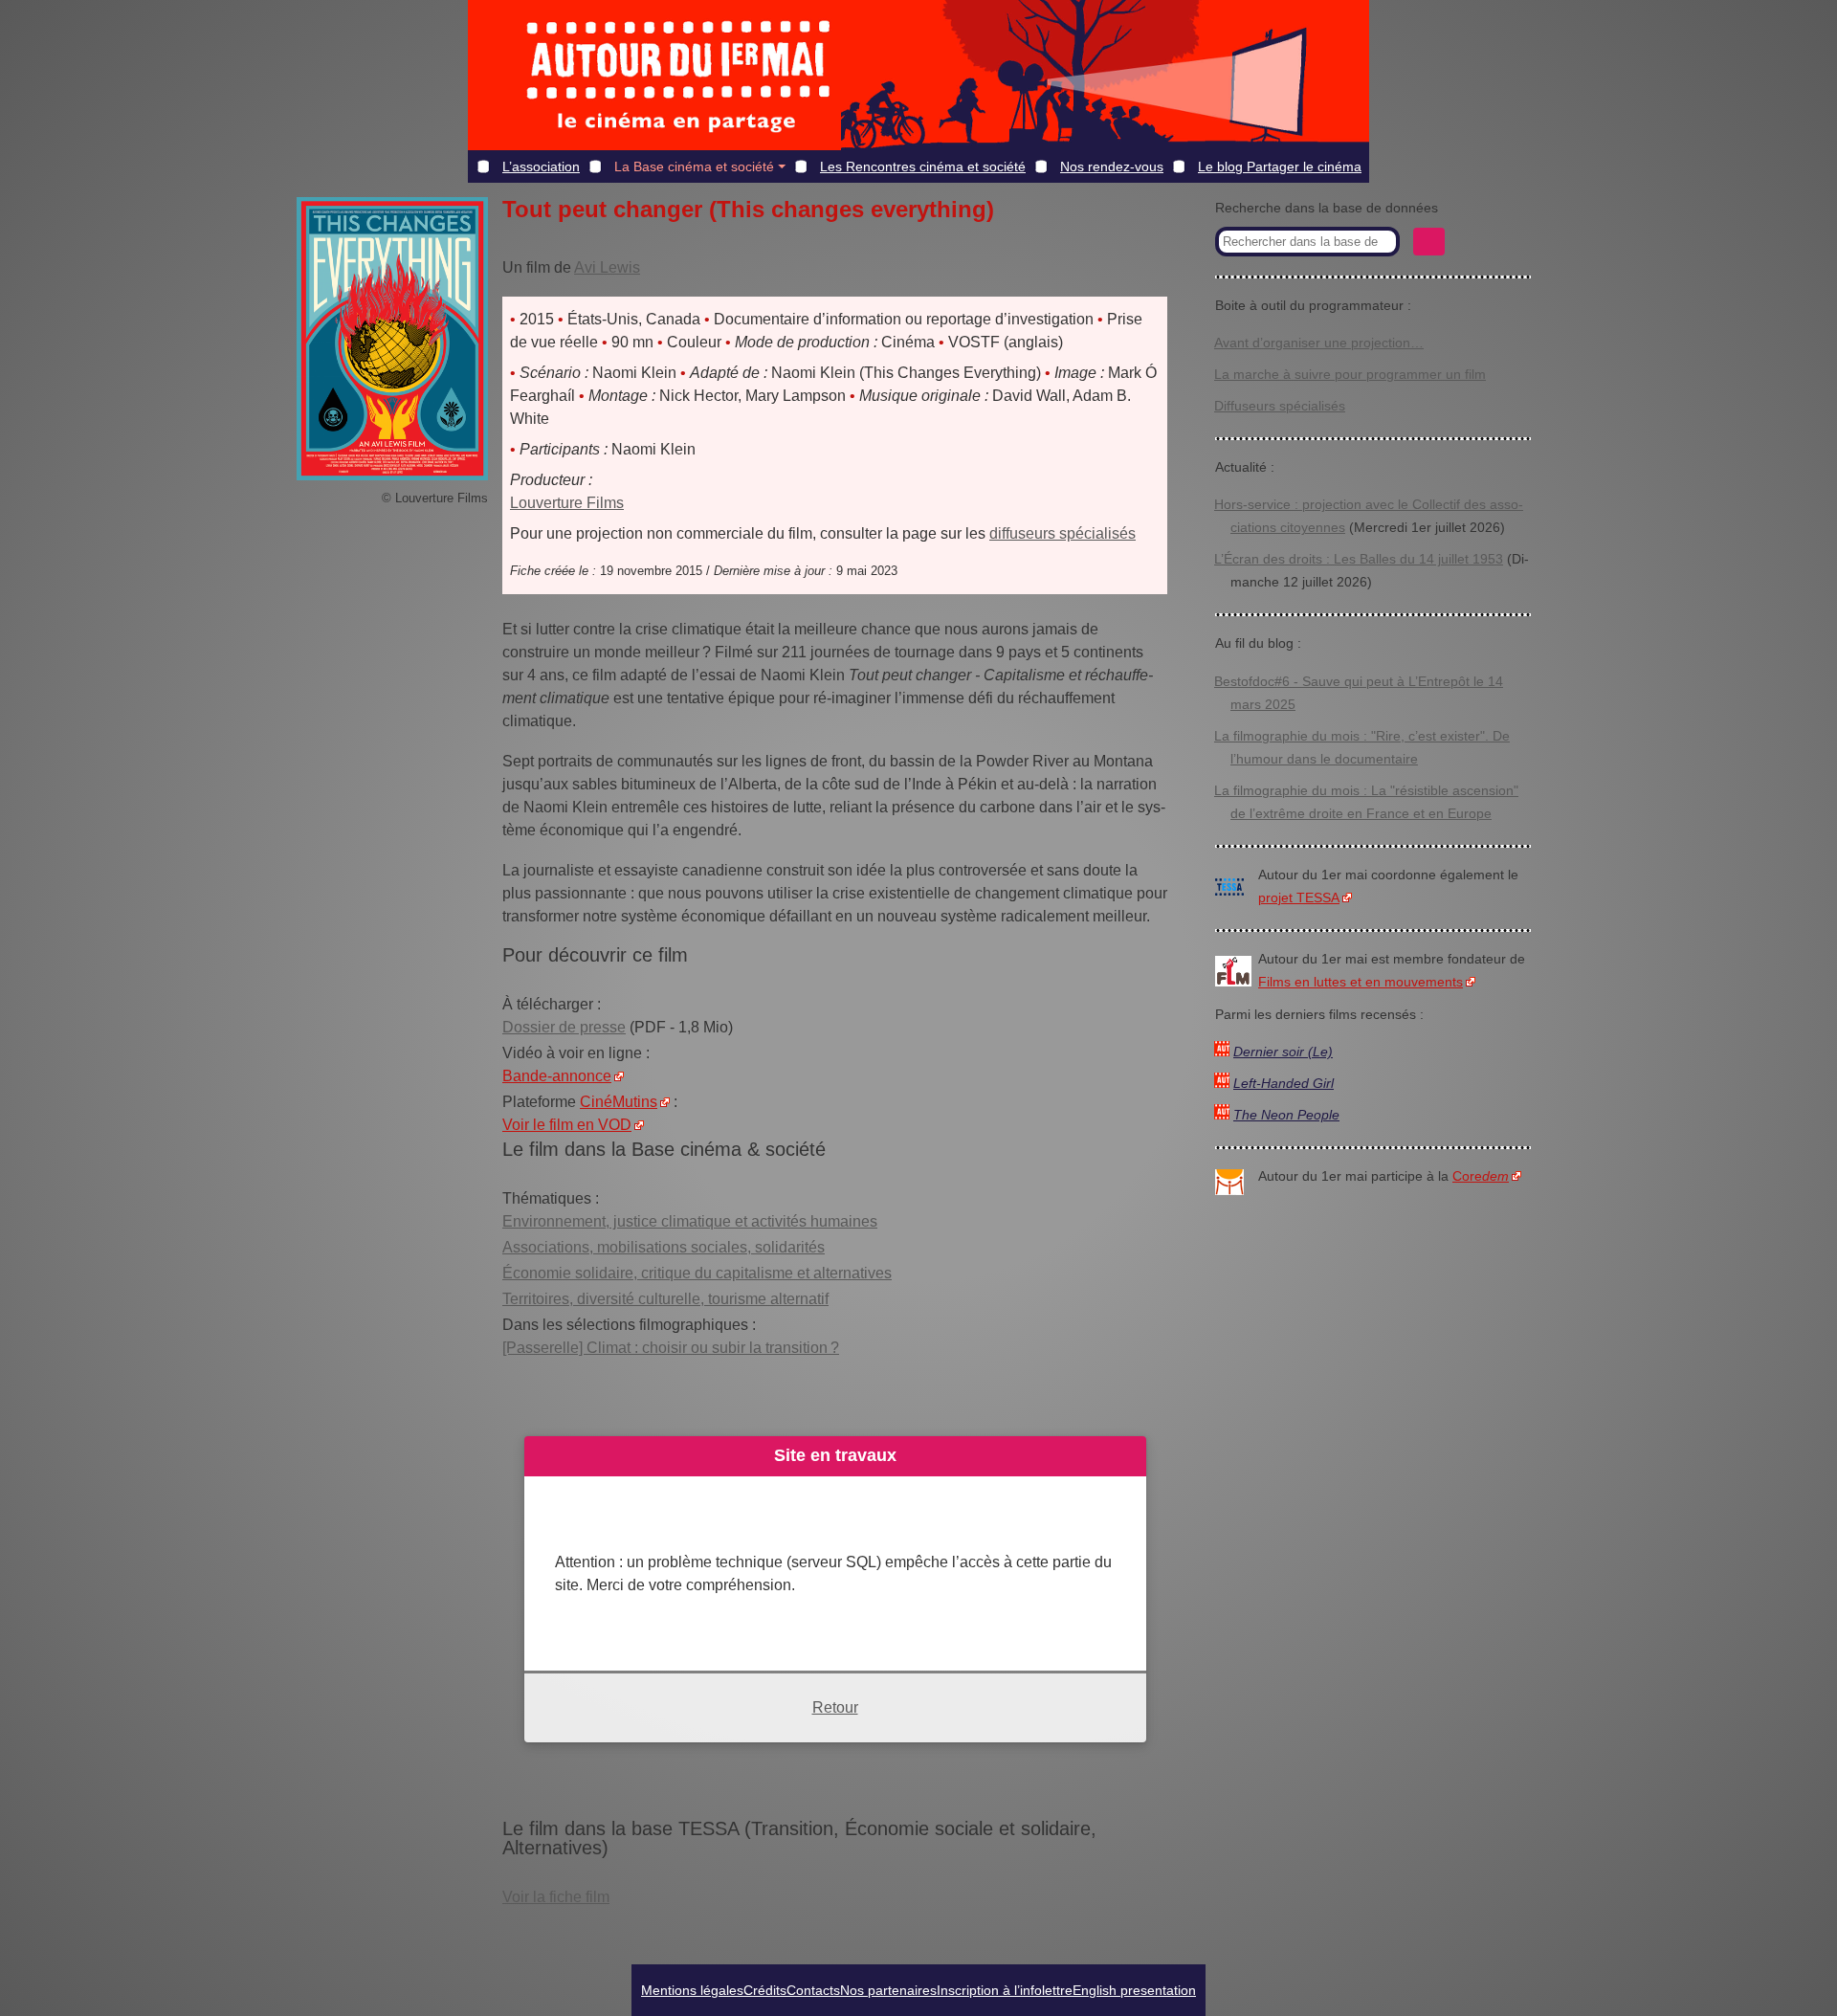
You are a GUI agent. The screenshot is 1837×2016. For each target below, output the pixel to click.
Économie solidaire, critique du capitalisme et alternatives (697, 1273)
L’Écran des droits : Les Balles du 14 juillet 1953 (1359, 559)
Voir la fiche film (556, 1897)
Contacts (813, 1990)
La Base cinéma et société (694, 166)
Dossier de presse (564, 1027)
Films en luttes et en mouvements (1361, 982)
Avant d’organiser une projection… (1319, 343)
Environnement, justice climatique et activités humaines (690, 1221)
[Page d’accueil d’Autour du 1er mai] (678, 75)
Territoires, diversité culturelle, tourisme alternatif (665, 1299)
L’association (541, 166)
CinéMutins (619, 1102)
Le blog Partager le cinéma (1280, 166)
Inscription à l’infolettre (1005, 1990)
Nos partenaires (888, 1990)
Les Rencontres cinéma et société (923, 166)
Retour (835, 1707)
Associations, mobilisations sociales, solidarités (664, 1247)
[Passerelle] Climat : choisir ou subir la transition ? (671, 1348)
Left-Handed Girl (1284, 1084)
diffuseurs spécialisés (1062, 533)
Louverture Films (567, 503)
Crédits (765, 1990)
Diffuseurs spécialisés (1280, 406)
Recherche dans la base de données (1327, 208)
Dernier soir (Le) (1283, 1052)
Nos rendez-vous (1112, 166)
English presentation (1134, 1990)
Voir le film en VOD (567, 1125)
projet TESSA (1299, 898)
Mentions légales (692, 1990)
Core (1481, 1176)
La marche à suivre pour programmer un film (1350, 375)
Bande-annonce (557, 1076)
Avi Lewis (607, 267)
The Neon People (1286, 1115)
